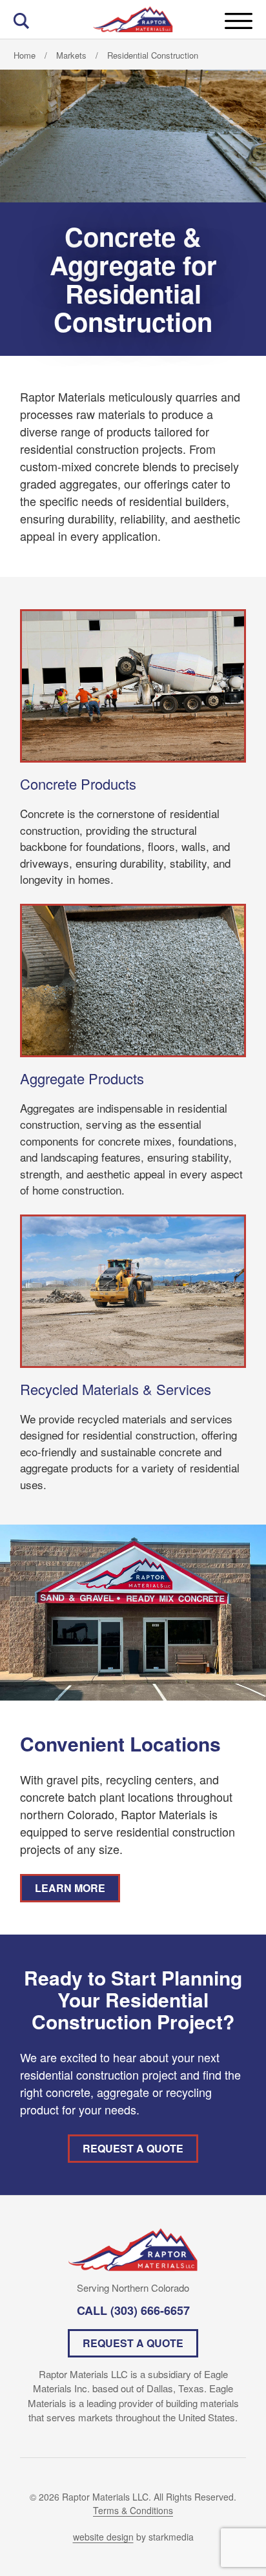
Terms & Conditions (133, 2510)
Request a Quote (133, 2148)
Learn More (70, 1888)
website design (103, 2537)
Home (25, 55)
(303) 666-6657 (150, 2310)
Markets (71, 55)
